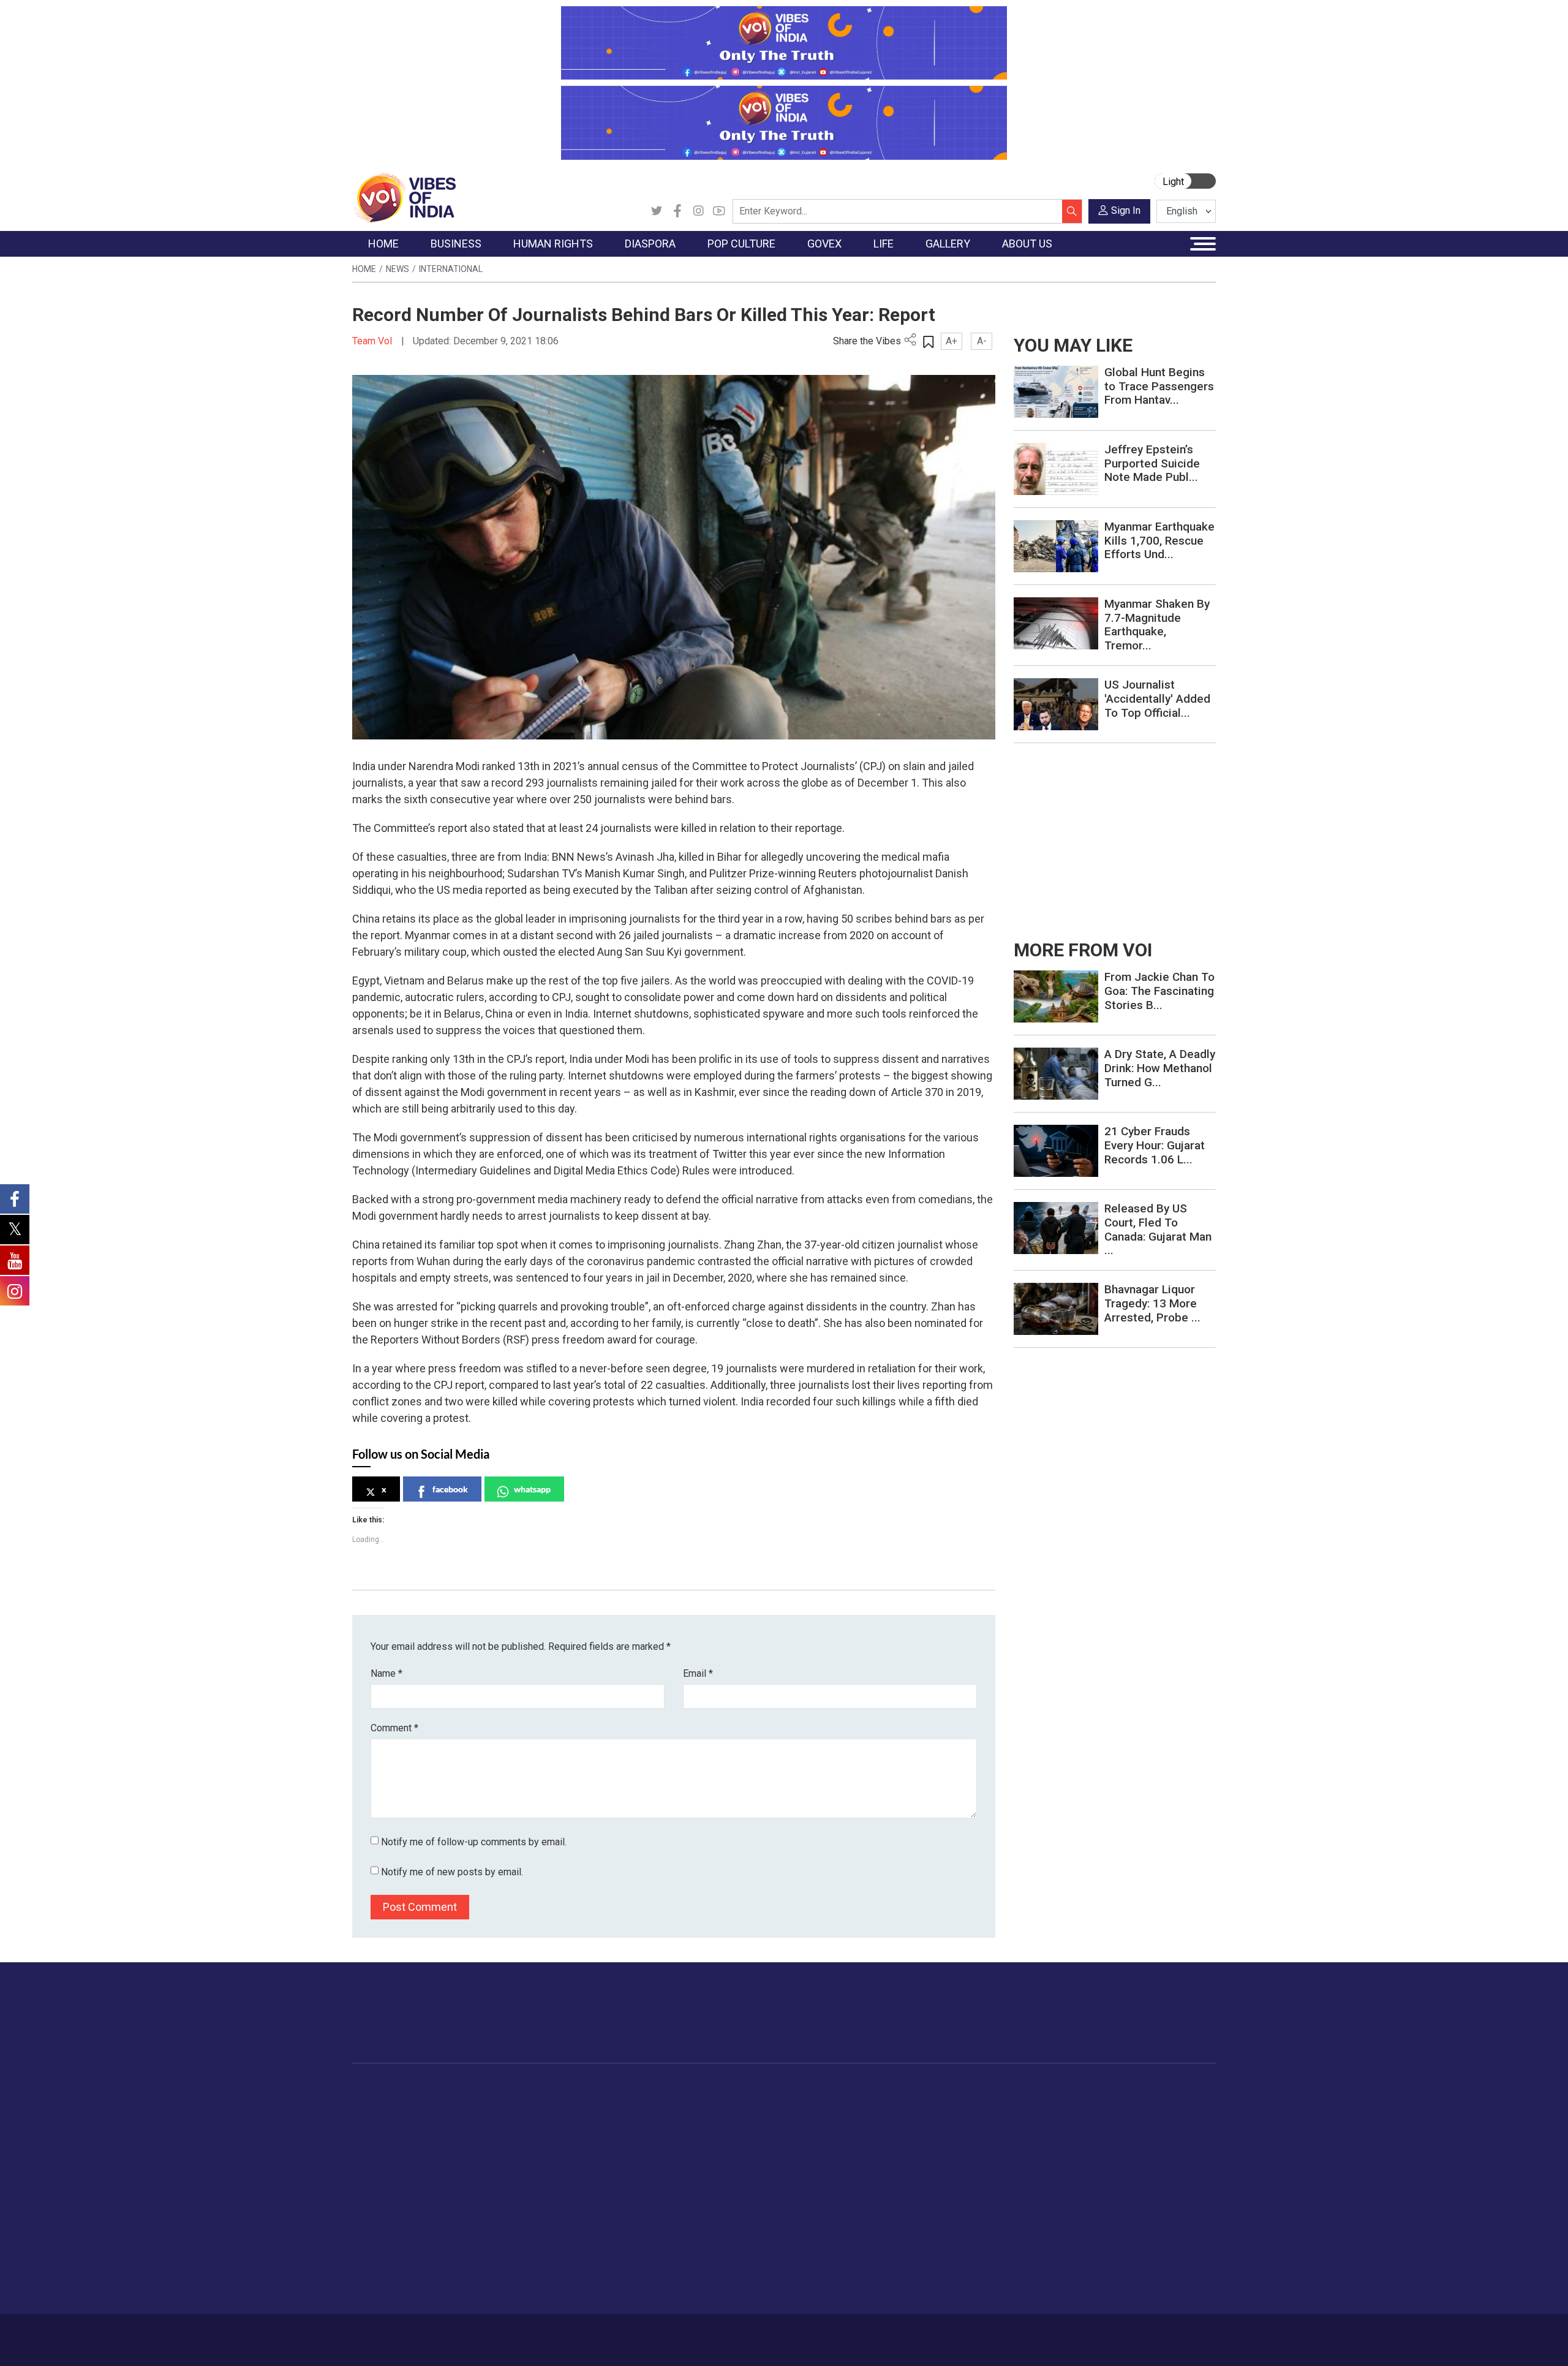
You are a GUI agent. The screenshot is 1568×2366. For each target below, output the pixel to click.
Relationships (953, 2150)
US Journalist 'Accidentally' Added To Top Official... (1157, 699)
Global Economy (485, 2134)
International (451, 269)
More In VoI (1095, 2089)
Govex (726, 2089)
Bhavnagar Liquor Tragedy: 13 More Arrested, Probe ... (1152, 1303)
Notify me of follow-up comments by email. (474, 1842)
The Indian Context (402, 2134)
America (607, 2104)
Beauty (940, 2272)
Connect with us (1144, 2025)
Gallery (1014, 2089)
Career (404, 2334)
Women (942, 2119)
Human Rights (548, 2089)
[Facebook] (677, 211)
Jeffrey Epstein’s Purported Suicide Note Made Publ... (1152, 463)
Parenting (945, 2165)
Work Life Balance (963, 2211)
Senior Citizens (956, 2180)
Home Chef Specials (854, 2104)
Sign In (1126, 210)
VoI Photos (1034, 2180)
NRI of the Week (624, 2134)
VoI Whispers (752, 2119)
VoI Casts (1031, 2150)
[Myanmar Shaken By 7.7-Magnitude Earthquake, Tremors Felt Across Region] (1056, 623)
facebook (450, 1489)
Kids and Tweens (961, 2242)
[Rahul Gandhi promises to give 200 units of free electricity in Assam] (1056, 996)
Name (386, 1673)
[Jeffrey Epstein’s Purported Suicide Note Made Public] (1056, 468)
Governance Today (763, 2104)
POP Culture (685, 2089)
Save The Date (1040, 2104)
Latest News (390, 2119)
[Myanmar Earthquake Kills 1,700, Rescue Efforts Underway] (1056, 546)
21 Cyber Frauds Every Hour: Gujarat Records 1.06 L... (1155, 1145)
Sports (940, 2257)
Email (698, 1673)
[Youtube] (719, 211)
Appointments (754, 2150)
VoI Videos (1034, 2134)
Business (461, 2089)
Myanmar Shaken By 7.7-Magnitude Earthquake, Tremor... (1157, 625)
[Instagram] (698, 211)
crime (376, 2165)
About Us (450, 2334)
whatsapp (532, 1489)
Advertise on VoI (1116, 2104)
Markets (469, 2150)
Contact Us (504, 2334)
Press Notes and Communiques (1147, 2119)
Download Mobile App (1145, 2340)
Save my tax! (479, 2165)
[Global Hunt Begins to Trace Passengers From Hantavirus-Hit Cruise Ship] (1056, 391)
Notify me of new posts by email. (452, 1872)
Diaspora (597, 2089)
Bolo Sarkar (748, 2134)
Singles (940, 2196)
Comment (394, 1728)
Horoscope (949, 2104)
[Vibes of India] (404, 197)
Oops (1092, 2165)
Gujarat (379, 2150)
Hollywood (692, 2119)
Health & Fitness (959, 2226)
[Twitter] (657, 211)
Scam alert (1104, 2134)
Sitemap (678, 2334)
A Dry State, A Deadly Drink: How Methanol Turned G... (1160, 1068)
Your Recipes (839, 2134)
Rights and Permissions (1130, 2211)
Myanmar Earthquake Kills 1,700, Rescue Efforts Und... (1159, 541)
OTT (679, 2134)
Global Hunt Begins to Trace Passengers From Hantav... (1159, 386)
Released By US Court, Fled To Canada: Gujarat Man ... (1158, 1229)
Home (364, 269)
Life (922, 2089)
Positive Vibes (393, 2196)
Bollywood (692, 2104)
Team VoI (374, 341)
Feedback (560, 2334)
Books (684, 2150)
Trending (382, 2104)
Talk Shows (1034, 2119)
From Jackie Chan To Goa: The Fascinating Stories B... (1159, 991)
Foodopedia (826, 2089)
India (462, 2104)
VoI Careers (1106, 2196)
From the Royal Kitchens (863, 2119)
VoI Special (387, 2180)
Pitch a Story (1108, 2150)
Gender (940, 2134)
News (398, 269)
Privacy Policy (620, 2334)
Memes (1026, 2165)
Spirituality (947, 2288)
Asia (599, 2119)
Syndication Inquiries (1123, 2180)
